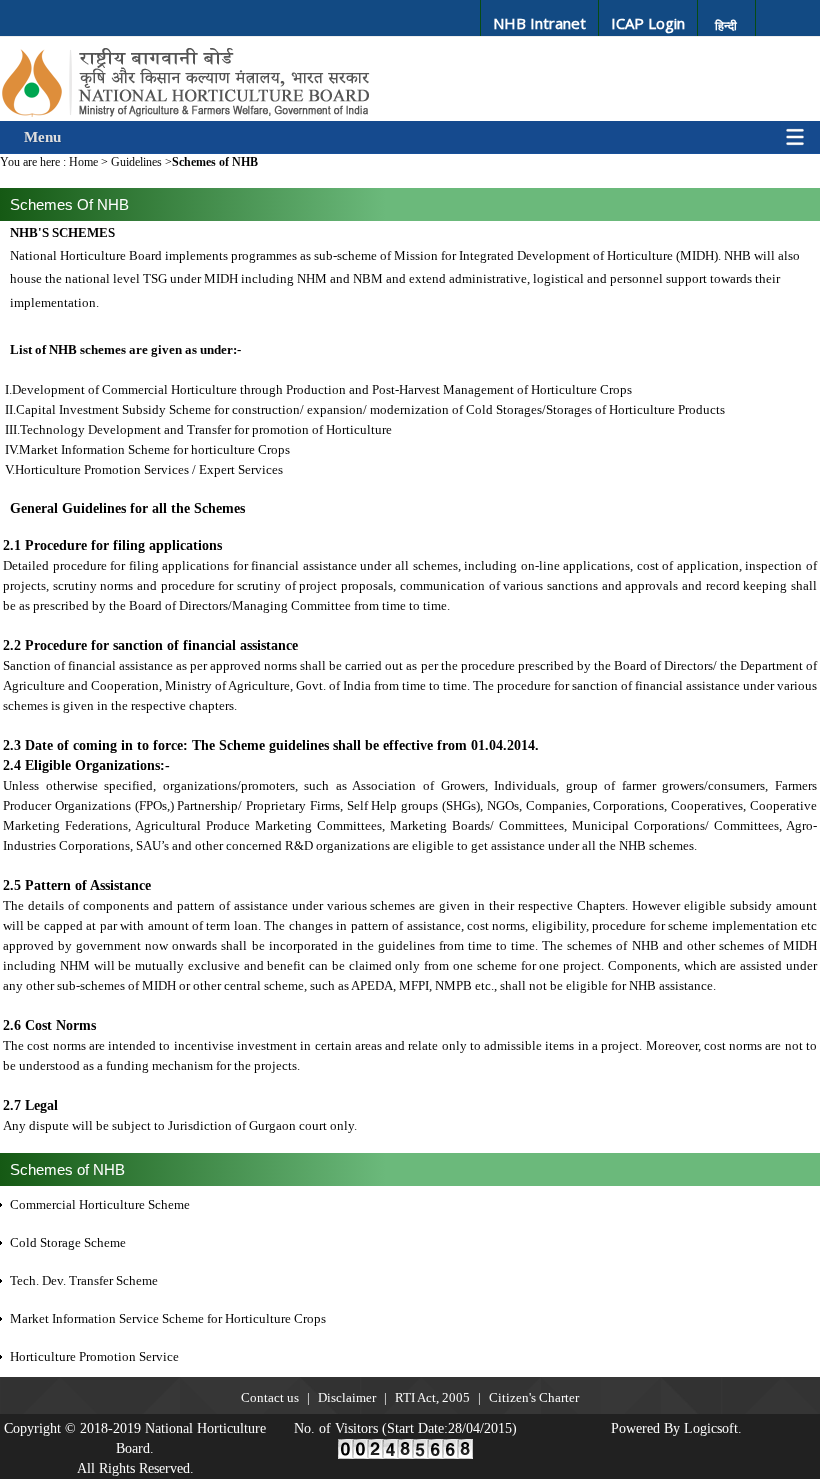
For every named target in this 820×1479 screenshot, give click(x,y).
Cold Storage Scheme (68, 1242)
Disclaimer (347, 1397)
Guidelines (136, 162)
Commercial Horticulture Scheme (100, 1204)
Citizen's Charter (534, 1397)
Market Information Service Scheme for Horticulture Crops (168, 1318)
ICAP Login (648, 23)
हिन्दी (726, 25)
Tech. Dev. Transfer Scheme (84, 1280)
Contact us (270, 1397)
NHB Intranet (539, 23)
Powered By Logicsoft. (676, 1428)
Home (83, 162)
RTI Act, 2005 (432, 1397)
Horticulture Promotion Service (94, 1356)
